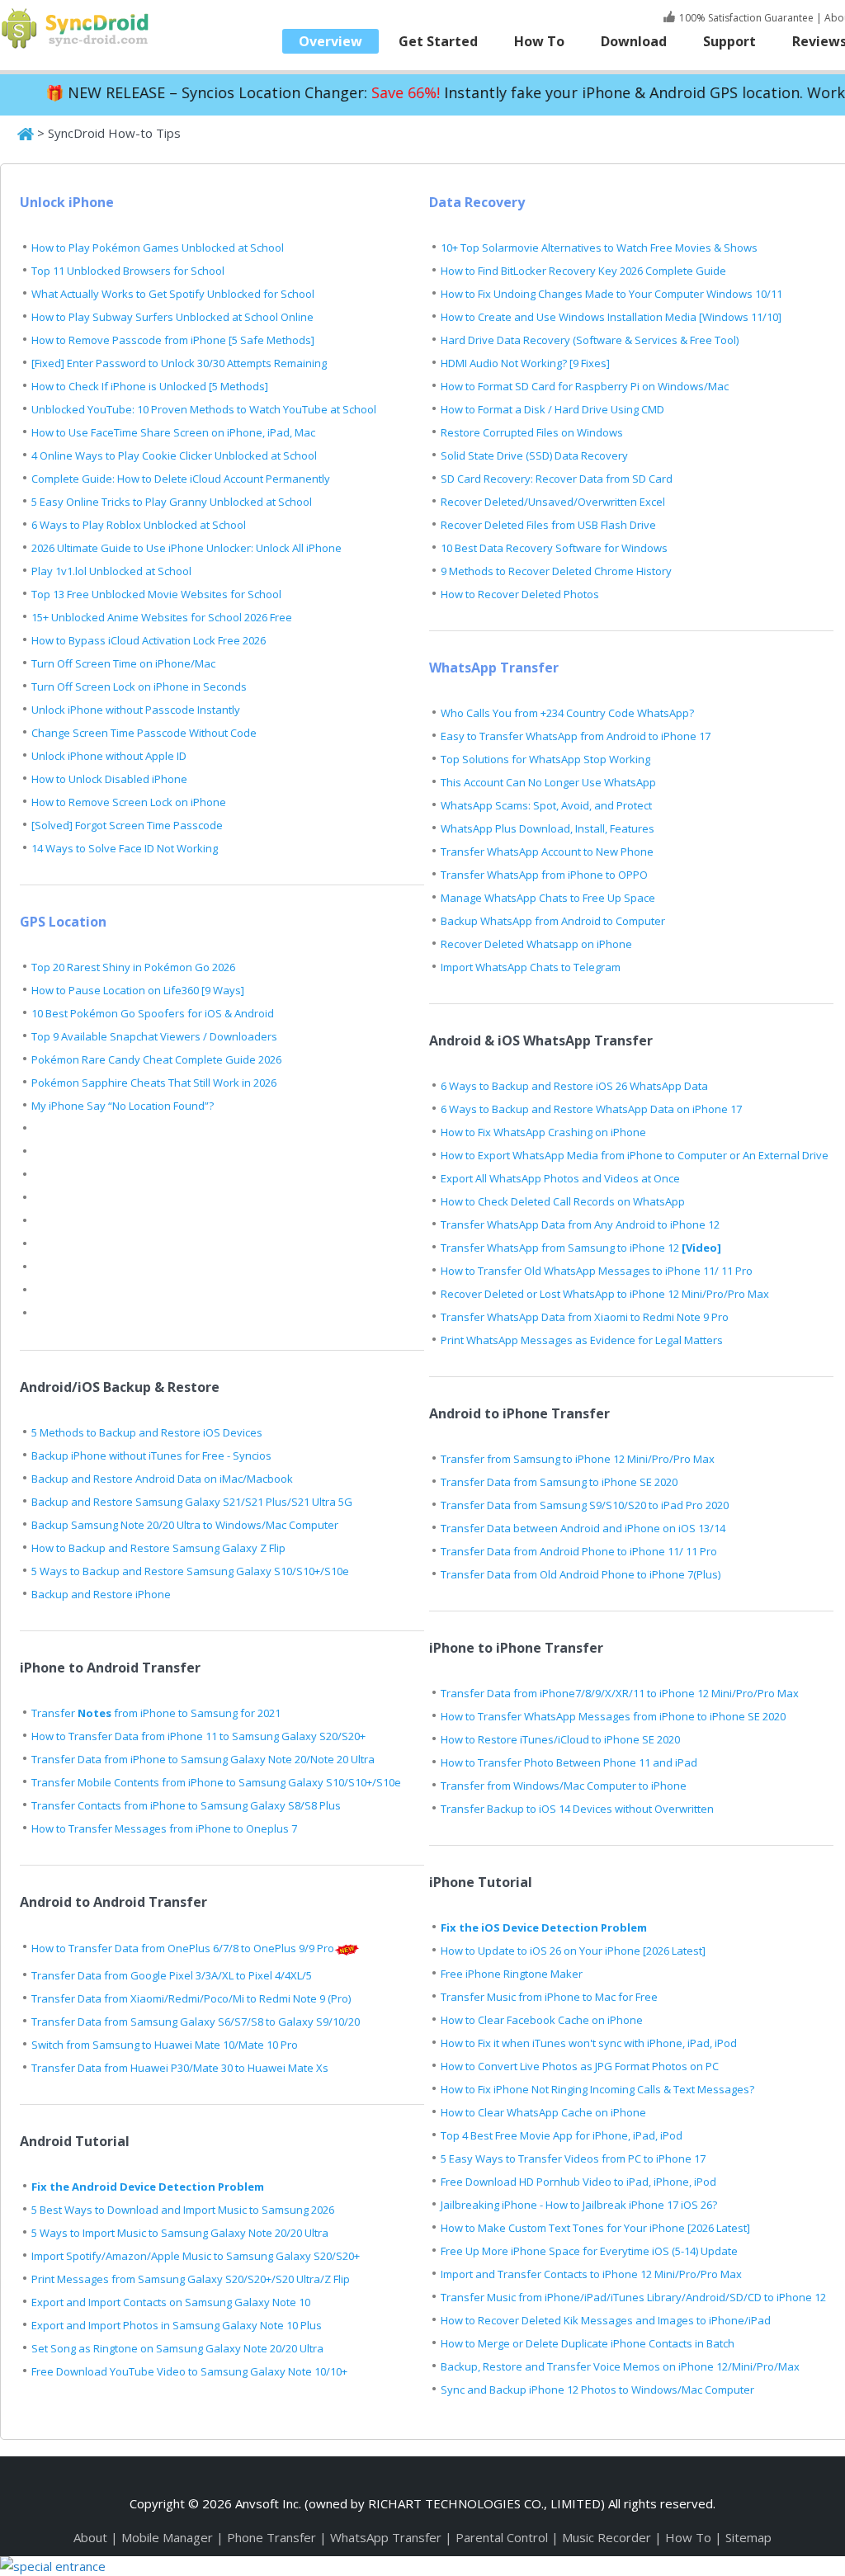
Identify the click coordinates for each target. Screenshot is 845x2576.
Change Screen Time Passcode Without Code (144, 733)
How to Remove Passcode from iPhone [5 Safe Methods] (173, 340)
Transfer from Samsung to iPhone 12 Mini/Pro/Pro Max (578, 1459)
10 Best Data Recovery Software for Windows (554, 548)
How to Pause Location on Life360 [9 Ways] (138, 990)
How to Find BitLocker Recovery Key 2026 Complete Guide (583, 271)
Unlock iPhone (67, 202)
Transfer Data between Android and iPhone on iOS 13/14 (583, 1528)
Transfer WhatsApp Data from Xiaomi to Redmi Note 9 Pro (585, 1317)
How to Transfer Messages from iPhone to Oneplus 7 (164, 1828)
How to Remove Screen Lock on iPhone (129, 802)
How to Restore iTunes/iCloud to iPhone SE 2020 (560, 1739)
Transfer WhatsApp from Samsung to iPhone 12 (581, 1248)
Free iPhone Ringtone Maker (512, 1974)
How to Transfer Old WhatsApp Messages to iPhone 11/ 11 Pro (597, 1271)
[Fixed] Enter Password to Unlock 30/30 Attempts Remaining (179, 363)
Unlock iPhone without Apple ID (109, 756)
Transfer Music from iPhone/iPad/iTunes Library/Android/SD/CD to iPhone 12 (633, 2297)
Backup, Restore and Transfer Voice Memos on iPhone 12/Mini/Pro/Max (620, 2366)
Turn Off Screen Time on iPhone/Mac (123, 663)
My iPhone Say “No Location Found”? (123, 1106)
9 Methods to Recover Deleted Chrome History (556, 571)
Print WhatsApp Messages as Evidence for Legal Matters (582, 1340)
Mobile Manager (167, 2537)
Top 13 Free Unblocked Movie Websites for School (156, 594)
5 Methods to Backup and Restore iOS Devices (147, 1432)
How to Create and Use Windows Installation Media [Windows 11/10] (611, 317)
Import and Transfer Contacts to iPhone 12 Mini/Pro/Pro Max (591, 2274)
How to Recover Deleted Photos (520, 594)
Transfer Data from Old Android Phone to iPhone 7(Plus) (581, 1574)
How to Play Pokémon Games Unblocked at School (158, 248)
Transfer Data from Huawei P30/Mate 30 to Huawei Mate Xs (180, 2068)
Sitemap (748, 2537)
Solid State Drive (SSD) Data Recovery (534, 455)
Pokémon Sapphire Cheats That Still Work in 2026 (154, 1083)
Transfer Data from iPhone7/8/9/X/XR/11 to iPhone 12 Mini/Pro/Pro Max (620, 1693)
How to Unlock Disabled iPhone (109, 779)
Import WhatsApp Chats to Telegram (531, 967)
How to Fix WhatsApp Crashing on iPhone (543, 1132)
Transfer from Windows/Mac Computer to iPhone (564, 1786)
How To (539, 41)
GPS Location (63, 922)
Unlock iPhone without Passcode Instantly (136, 710)
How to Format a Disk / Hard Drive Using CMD (552, 409)
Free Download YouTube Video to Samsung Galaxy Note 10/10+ (189, 2371)
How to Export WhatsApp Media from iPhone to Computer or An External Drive (635, 1155)
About (90, 2537)
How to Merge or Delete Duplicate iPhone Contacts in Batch (588, 2343)
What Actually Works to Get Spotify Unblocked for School (173, 294)
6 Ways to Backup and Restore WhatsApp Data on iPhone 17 (591, 1109)
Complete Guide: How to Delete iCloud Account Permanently (181, 479)
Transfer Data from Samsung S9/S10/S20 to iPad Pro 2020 (585, 1505)
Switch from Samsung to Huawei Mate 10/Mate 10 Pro (165, 2045)
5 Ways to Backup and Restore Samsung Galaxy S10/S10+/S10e (190, 1571)
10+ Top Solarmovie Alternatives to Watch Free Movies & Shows (599, 248)
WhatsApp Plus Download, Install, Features (548, 828)
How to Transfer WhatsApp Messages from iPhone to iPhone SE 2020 (613, 1716)
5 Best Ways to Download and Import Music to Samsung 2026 (183, 2210)
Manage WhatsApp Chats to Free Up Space (548, 898)
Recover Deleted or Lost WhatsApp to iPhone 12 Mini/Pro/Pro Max (605, 1294)
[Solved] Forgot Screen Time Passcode (127, 825)
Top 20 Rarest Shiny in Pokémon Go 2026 (133, 967)
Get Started (438, 41)
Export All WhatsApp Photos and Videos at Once (560, 1178)
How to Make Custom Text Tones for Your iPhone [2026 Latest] (595, 2228)
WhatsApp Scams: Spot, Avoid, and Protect (546, 805)
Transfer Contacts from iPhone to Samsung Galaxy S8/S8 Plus (186, 1805)
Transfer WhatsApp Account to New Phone (547, 852)
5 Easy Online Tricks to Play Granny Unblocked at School (172, 502)
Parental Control (503, 2537)
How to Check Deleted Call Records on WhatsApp (563, 1201)
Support (729, 41)
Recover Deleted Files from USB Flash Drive (548, 525)
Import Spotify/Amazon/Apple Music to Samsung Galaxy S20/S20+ (196, 2256)
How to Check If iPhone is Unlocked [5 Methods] (150, 386)
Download (634, 41)
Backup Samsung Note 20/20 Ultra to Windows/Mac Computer (185, 1525)
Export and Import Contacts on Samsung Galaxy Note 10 (171, 2302)
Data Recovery (477, 202)
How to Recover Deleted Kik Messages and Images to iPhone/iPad (606, 2320)
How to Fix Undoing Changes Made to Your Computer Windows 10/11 (611, 294)
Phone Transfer (273, 2537)
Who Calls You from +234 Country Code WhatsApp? (567, 713)
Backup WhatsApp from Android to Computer (553, 921)
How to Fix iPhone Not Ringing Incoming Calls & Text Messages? (597, 2089)
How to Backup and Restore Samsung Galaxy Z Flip (158, 1548)
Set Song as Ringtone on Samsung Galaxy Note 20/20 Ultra (177, 2348)
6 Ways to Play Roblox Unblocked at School (139, 525)
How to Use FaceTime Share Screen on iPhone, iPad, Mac (173, 432)
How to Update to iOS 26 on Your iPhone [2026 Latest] (573, 1951)
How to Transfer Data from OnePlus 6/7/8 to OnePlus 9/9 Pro (183, 1948)
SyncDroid (78, 29)
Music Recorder (608, 2537)
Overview (330, 41)
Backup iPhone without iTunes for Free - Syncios (151, 1455)
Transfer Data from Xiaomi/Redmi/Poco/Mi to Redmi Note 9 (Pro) (191, 1998)
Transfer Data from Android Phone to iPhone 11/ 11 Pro (579, 1551)
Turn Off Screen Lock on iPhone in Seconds (139, 686)
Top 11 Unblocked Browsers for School (128, 271)
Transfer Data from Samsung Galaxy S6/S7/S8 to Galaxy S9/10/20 (196, 2022)
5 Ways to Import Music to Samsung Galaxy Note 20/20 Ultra (180, 2233)
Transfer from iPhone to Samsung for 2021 (156, 1713)
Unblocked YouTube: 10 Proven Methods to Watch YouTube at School (204, 409)
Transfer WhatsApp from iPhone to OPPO (544, 875)
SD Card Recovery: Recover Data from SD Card (557, 479)
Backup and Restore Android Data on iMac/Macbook (162, 1479)
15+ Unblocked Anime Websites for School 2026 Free (162, 617)
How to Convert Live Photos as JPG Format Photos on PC (580, 2066)
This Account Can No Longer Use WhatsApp (548, 782)
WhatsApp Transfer (494, 668)
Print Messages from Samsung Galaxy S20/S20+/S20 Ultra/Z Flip (191, 2279)
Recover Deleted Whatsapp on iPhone (536, 944)
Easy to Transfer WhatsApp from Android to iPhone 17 (576, 736)
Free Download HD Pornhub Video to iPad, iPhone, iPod (578, 2182)
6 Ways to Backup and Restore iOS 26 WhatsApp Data (574, 1086)
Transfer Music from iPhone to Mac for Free (549, 1997)
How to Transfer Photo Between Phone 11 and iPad (569, 1762)
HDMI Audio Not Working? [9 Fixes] (525, 363)
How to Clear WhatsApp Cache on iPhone (543, 2112)
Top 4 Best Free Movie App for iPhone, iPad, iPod (562, 2135)
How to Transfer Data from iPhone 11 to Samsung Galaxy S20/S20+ (198, 1736)
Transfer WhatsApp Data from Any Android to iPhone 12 (580, 1224)
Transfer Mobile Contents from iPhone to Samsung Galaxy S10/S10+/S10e (216, 1782)
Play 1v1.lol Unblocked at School (111, 571)
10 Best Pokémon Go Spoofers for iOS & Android (153, 1013)
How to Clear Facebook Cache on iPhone (542, 2020)
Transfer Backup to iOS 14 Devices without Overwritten (577, 1809)
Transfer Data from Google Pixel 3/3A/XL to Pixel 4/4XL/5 (172, 1975)
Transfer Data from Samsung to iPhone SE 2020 (559, 1482)
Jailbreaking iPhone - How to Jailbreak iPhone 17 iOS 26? (579, 2205)
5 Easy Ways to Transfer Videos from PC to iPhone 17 (573, 2158)
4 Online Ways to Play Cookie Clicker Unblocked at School (174, 455)
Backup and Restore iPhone (101, 1594)
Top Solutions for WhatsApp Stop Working (545, 759)
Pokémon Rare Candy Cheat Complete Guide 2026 (156, 1059)
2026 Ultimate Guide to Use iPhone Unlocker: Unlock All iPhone (186, 548)
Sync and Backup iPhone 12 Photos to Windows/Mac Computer (597, 2390)
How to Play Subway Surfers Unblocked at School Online (172, 317)
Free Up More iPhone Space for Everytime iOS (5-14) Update (589, 2251)
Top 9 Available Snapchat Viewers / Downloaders (154, 1036)
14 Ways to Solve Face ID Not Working (125, 848)
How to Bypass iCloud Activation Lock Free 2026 (149, 640)
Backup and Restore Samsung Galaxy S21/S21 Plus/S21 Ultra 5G (192, 1502)
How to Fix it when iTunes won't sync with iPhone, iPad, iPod (589, 2043)
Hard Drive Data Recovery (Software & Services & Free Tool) (590, 340)
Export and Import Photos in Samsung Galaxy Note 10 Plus (177, 2325)
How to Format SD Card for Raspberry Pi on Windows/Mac (585, 386)
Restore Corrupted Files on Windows (532, 432)
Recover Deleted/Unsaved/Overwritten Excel (553, 502)
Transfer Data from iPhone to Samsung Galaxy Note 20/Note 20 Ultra (203, 1759)
